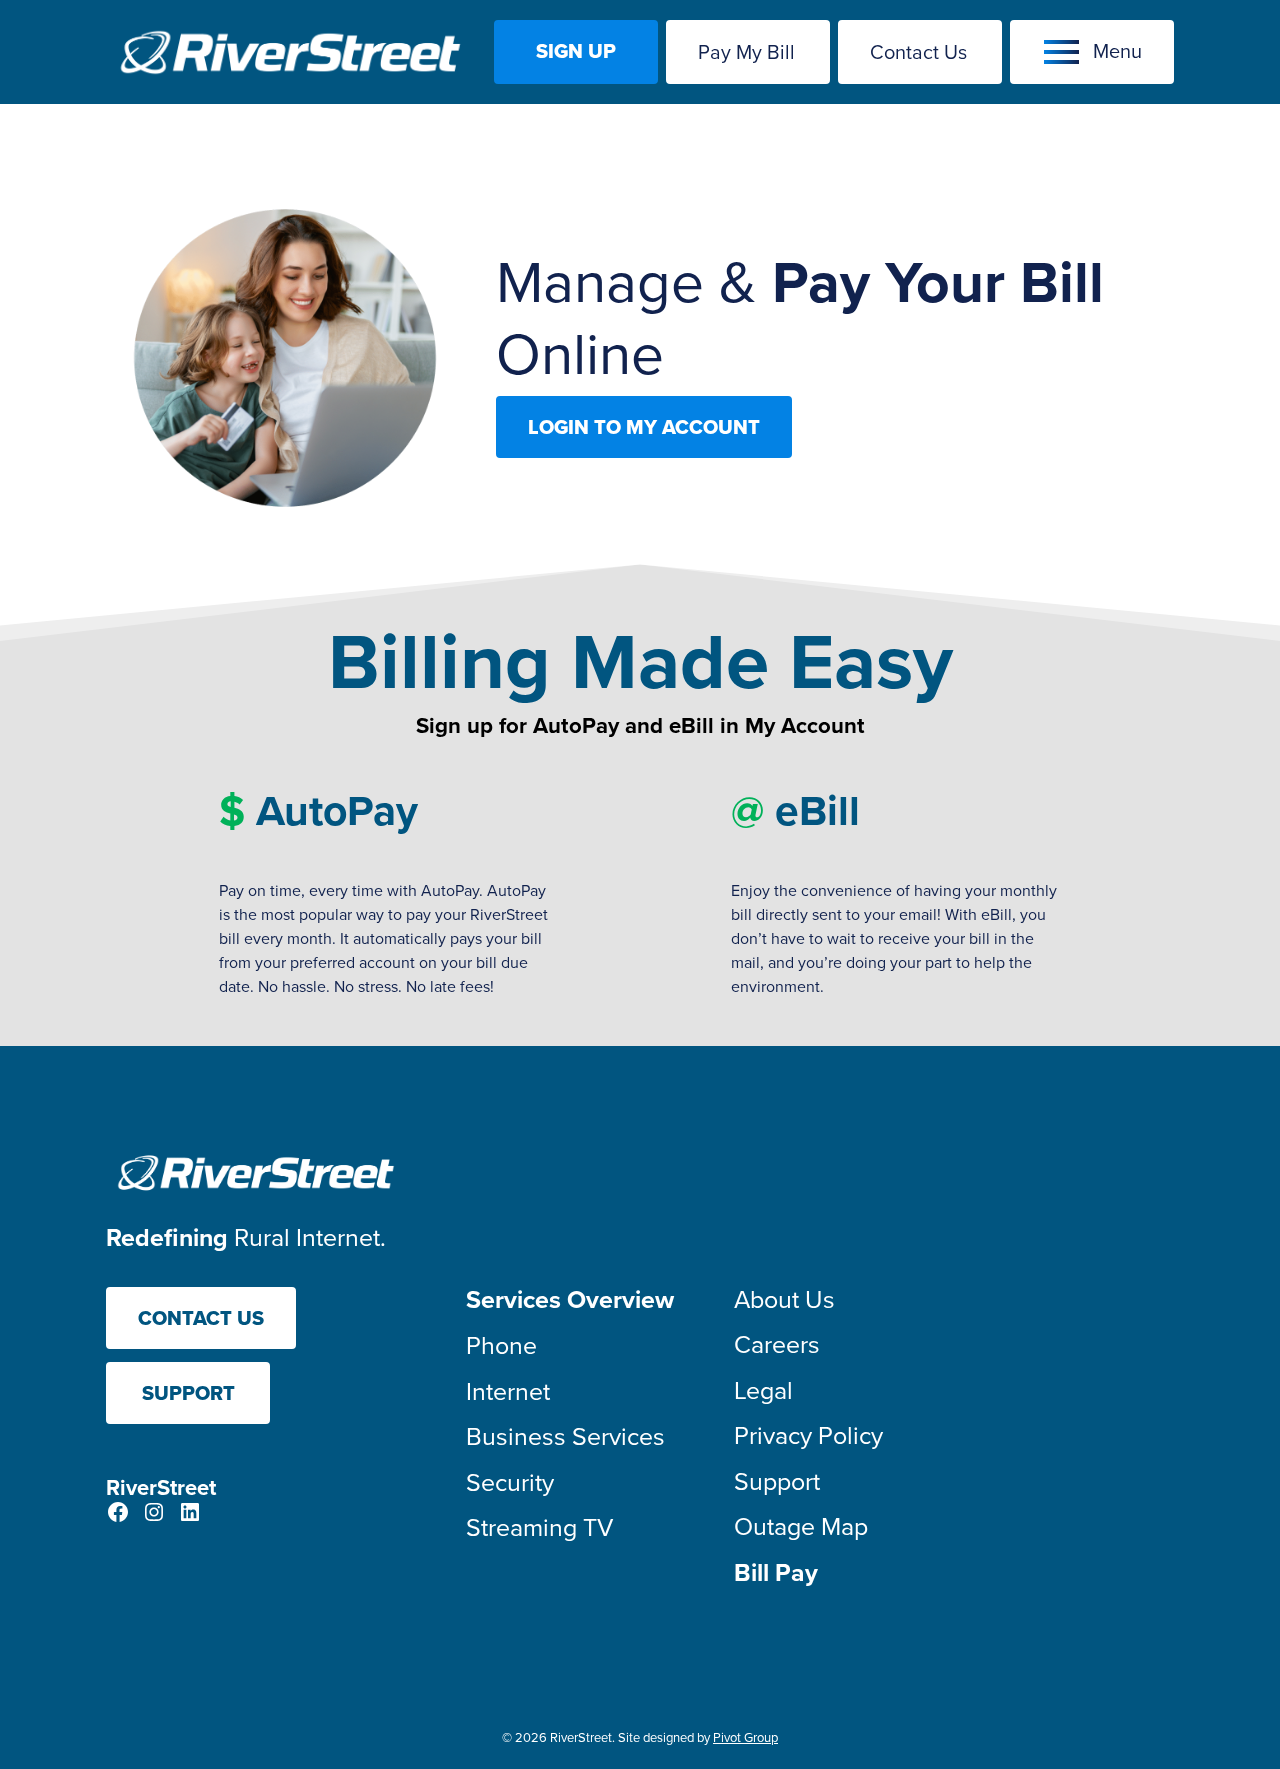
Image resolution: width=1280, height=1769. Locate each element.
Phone (501, 1344)
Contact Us (918, 51)
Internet (508, 1390)
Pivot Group (745, 1737)
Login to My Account (644, 427)
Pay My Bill (746, 51)
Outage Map (801, 1525)
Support (188, 1393)
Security (510, 1481)
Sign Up (576, 51)
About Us (784, 1298)
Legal (763, 1389)
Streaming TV (539, 1526)
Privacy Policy (808, 1434)
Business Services (565, 1435)
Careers (777, 1343)
